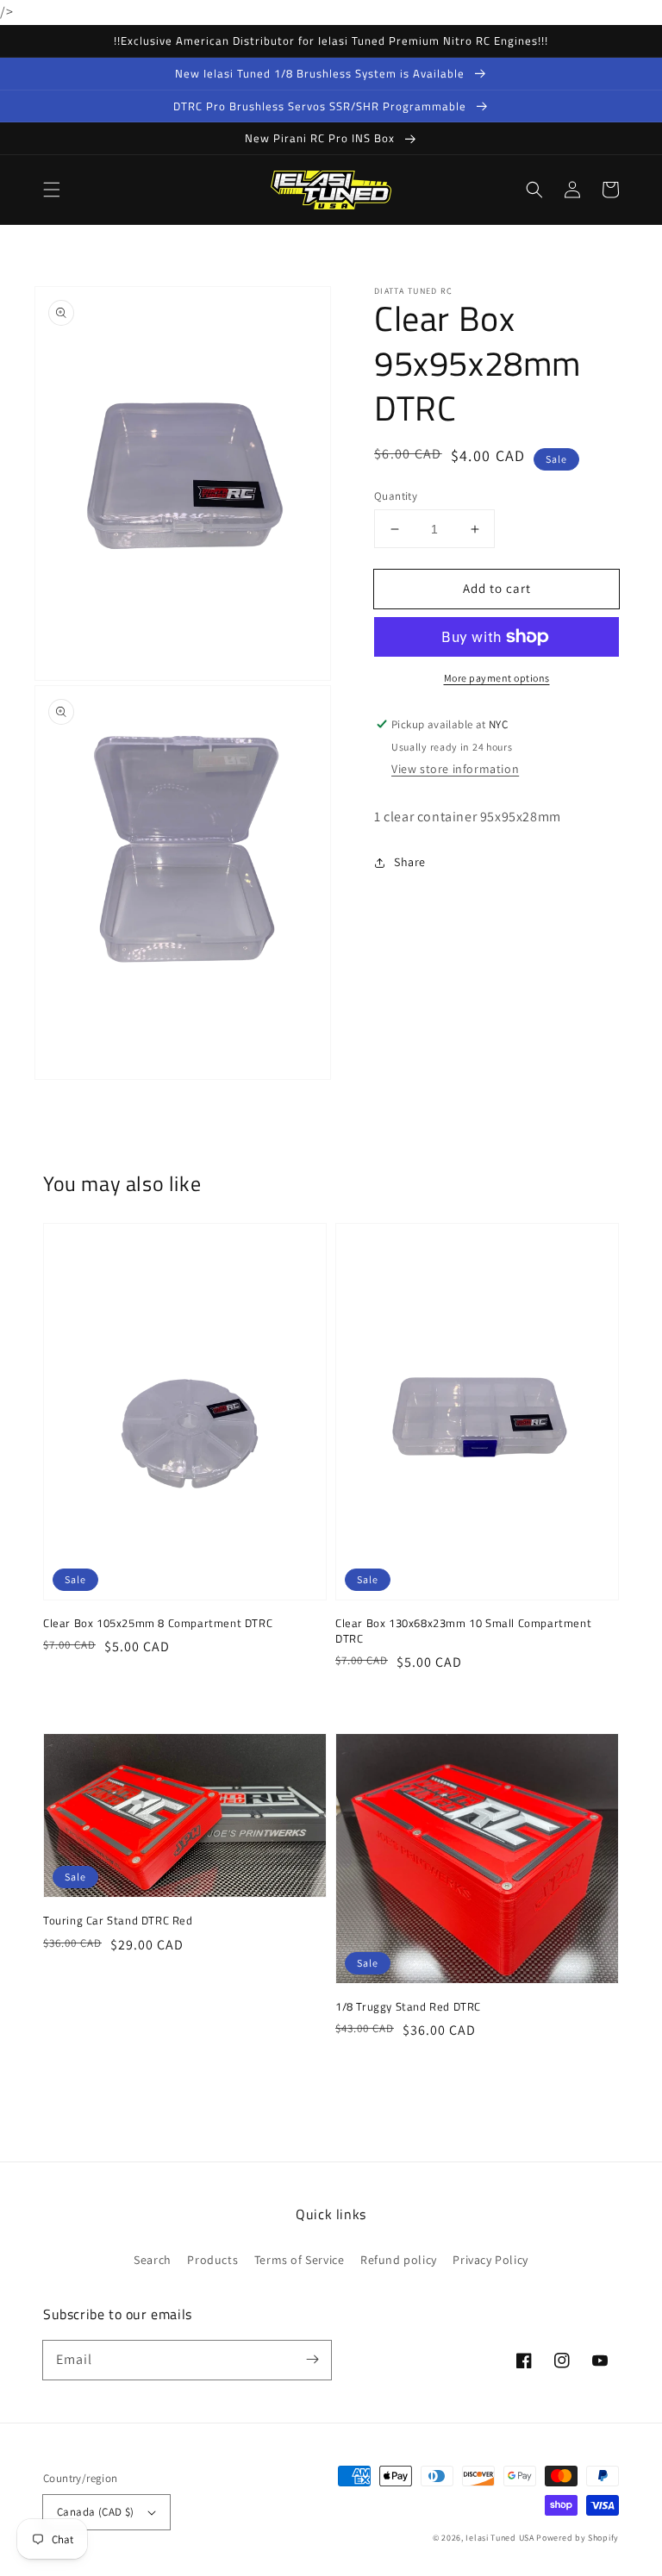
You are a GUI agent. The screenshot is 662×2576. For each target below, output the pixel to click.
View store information (455, 769)
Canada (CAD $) (96, 2512)
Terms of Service (300, 2260)
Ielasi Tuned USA (500, 2538)
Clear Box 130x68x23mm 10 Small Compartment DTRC (463, 1631)
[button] (52, 190)
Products (212, 2260)
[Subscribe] (312, 2360)
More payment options (497, 678)
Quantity (396, 496)
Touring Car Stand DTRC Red (118, 1920)
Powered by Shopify (578, 2538)
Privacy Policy (490, 2260)
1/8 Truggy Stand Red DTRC (408, 2006)
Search (153, 2260)
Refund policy (399, 2260)
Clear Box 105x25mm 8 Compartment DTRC (158, 1623)
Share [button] (410, 862)
